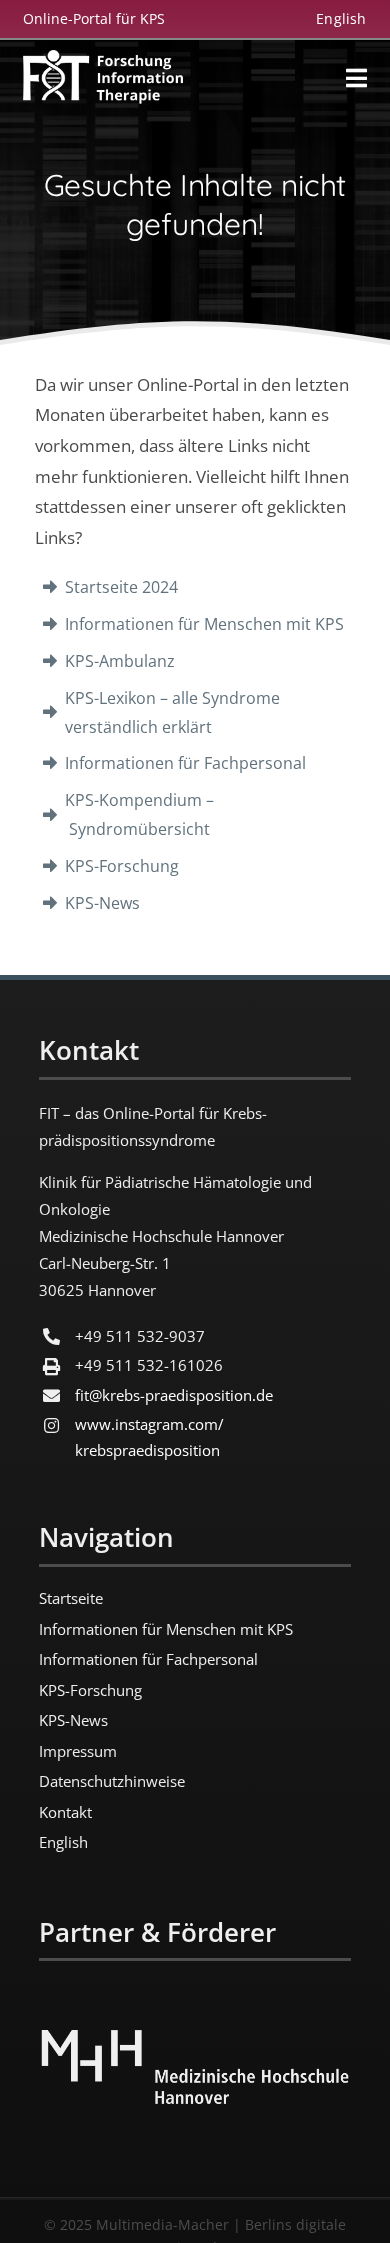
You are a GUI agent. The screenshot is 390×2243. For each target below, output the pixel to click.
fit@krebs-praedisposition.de (174, 1395)
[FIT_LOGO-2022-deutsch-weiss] (103, 59)
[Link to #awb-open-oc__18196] (356, 78)
